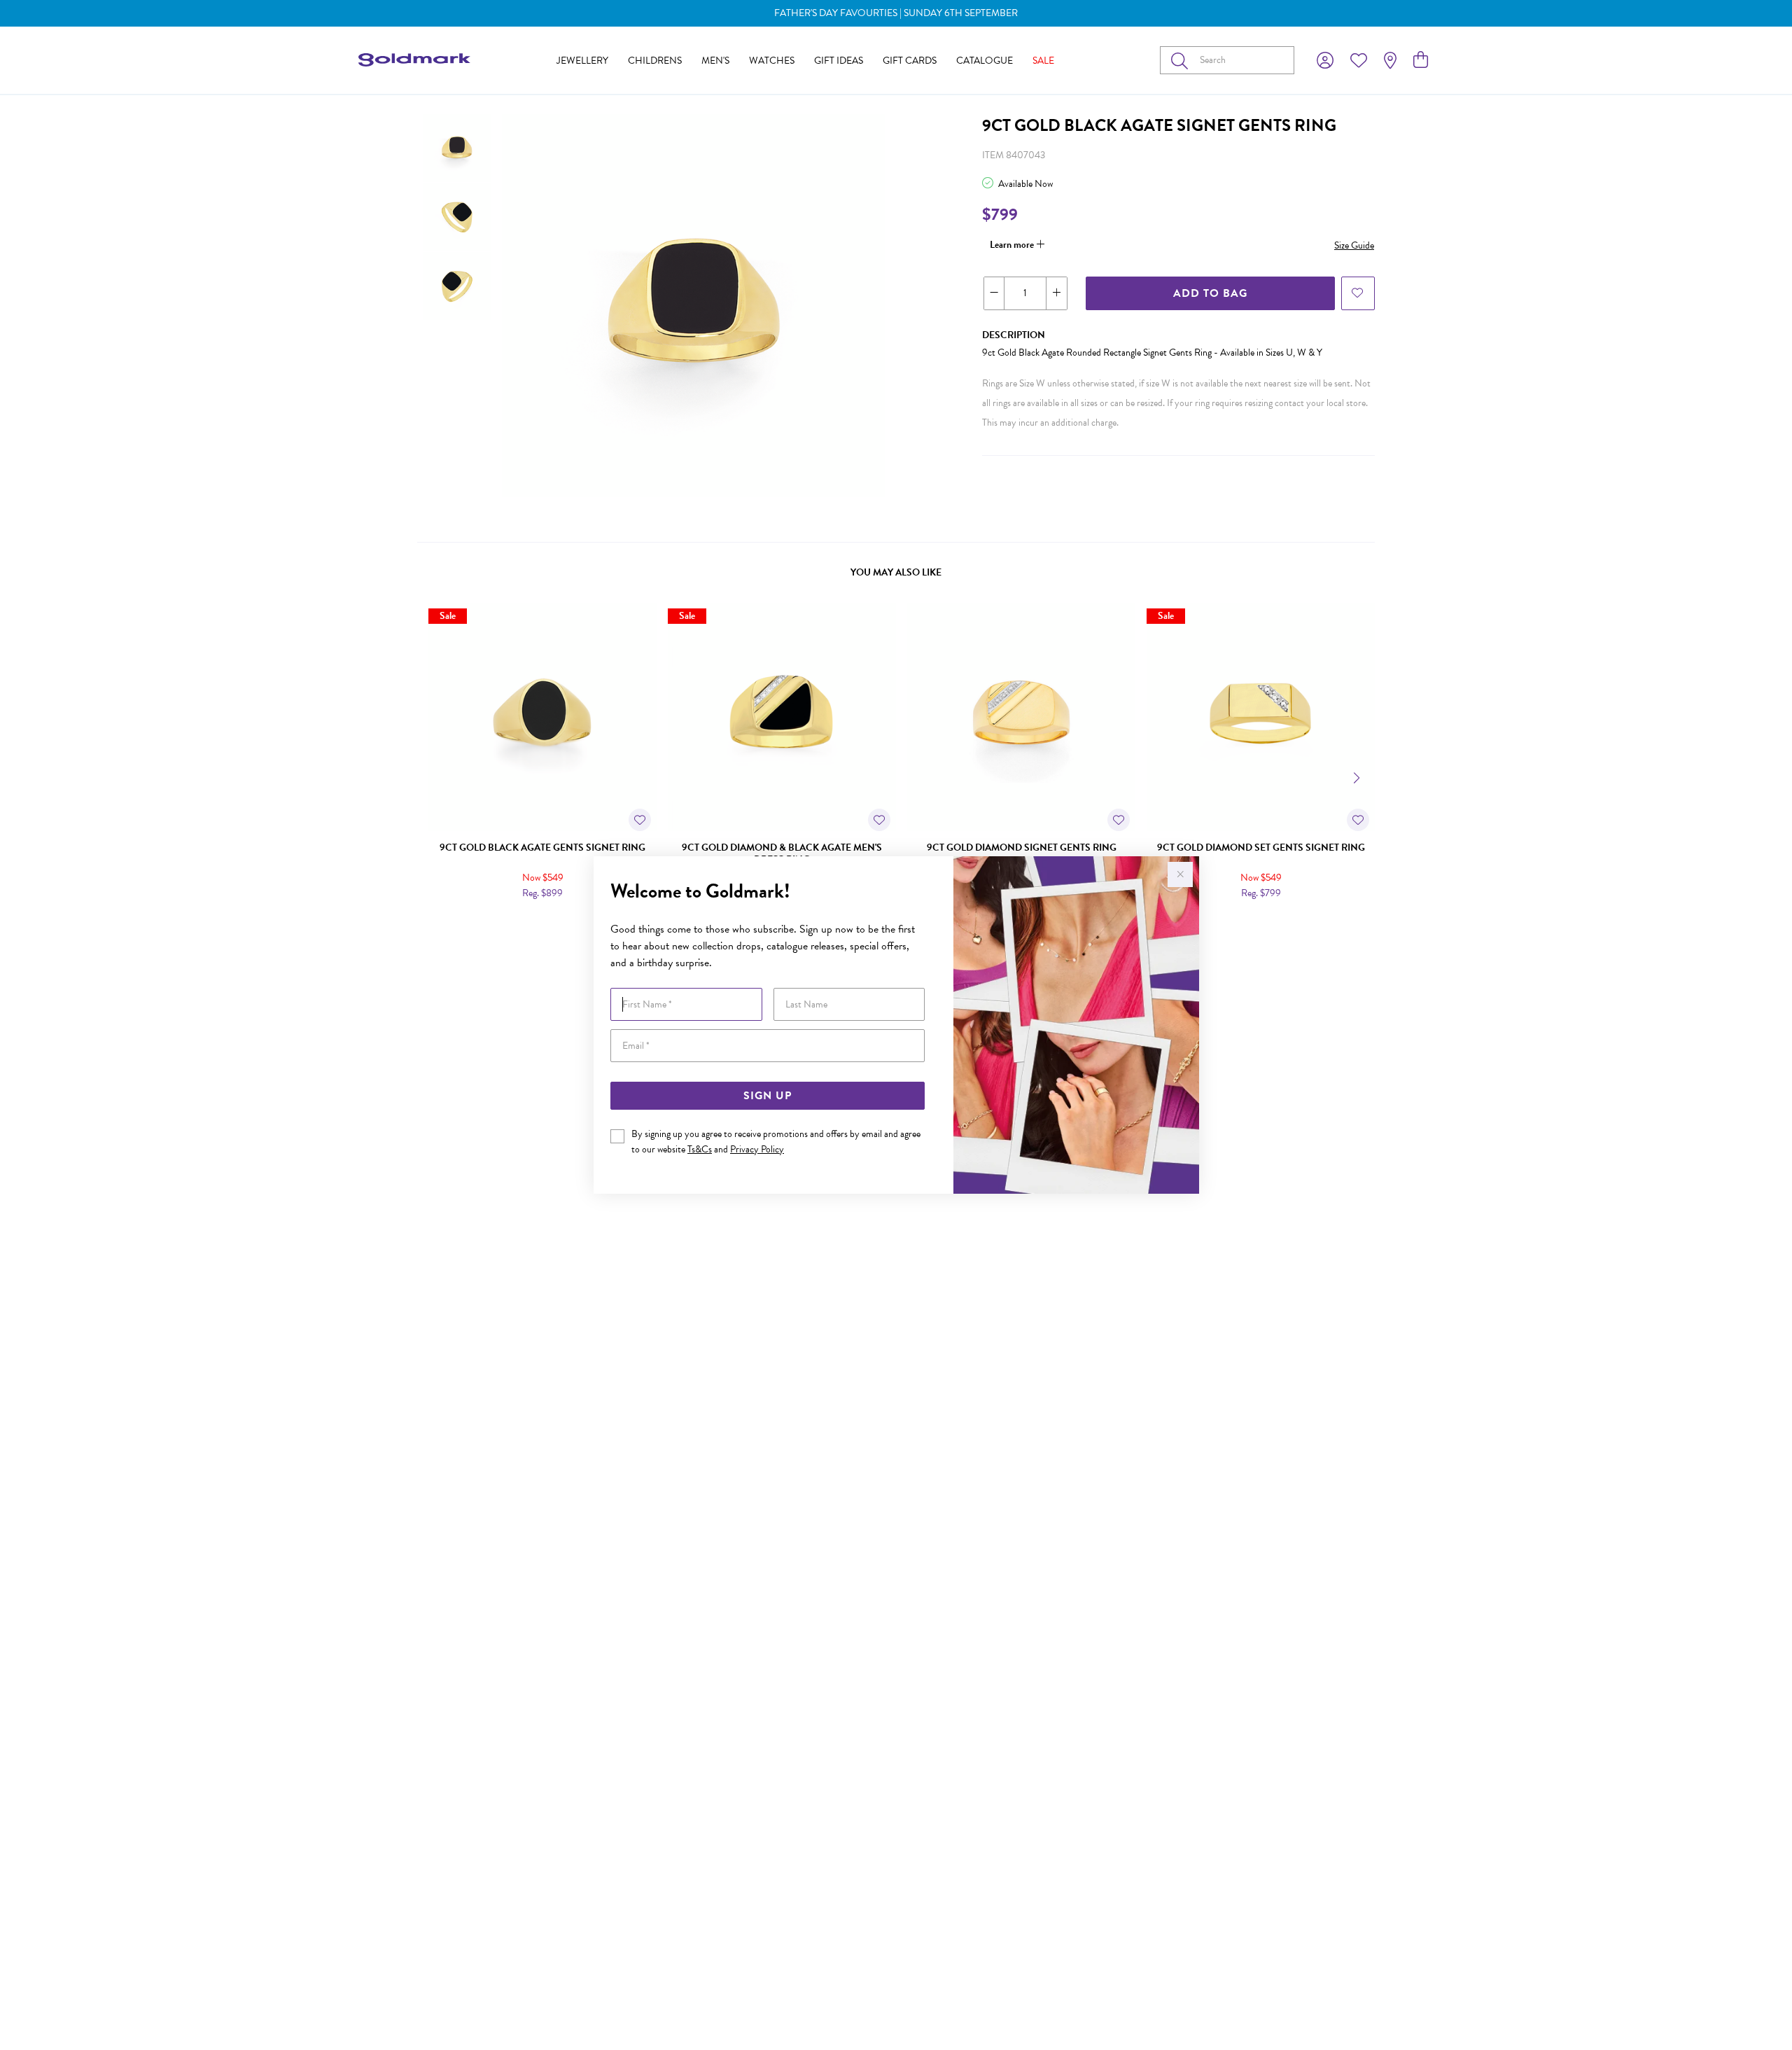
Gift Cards (910, 61)
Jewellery (582, 61)
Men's (715, 61)
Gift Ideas (839, 61)
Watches (772, 61)
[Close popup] (1180, 874)
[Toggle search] (1182, 60)
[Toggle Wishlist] (640, 820)
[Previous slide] (434, 776)
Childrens (655, 61)
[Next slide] (1358, 776)
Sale (1043, 61)
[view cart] (1421, 60)
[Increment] (1056, 293)
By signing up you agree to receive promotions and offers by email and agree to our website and (776, 1142)
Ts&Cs (700, 1149)
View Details (483, 923)
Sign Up (768, 1096)
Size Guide (1354, 245)
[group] (896, 13)
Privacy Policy (757, 1149)
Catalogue (985, 61)
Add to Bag (1210, 293)
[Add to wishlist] (1358, 293)
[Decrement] (994, 293)
